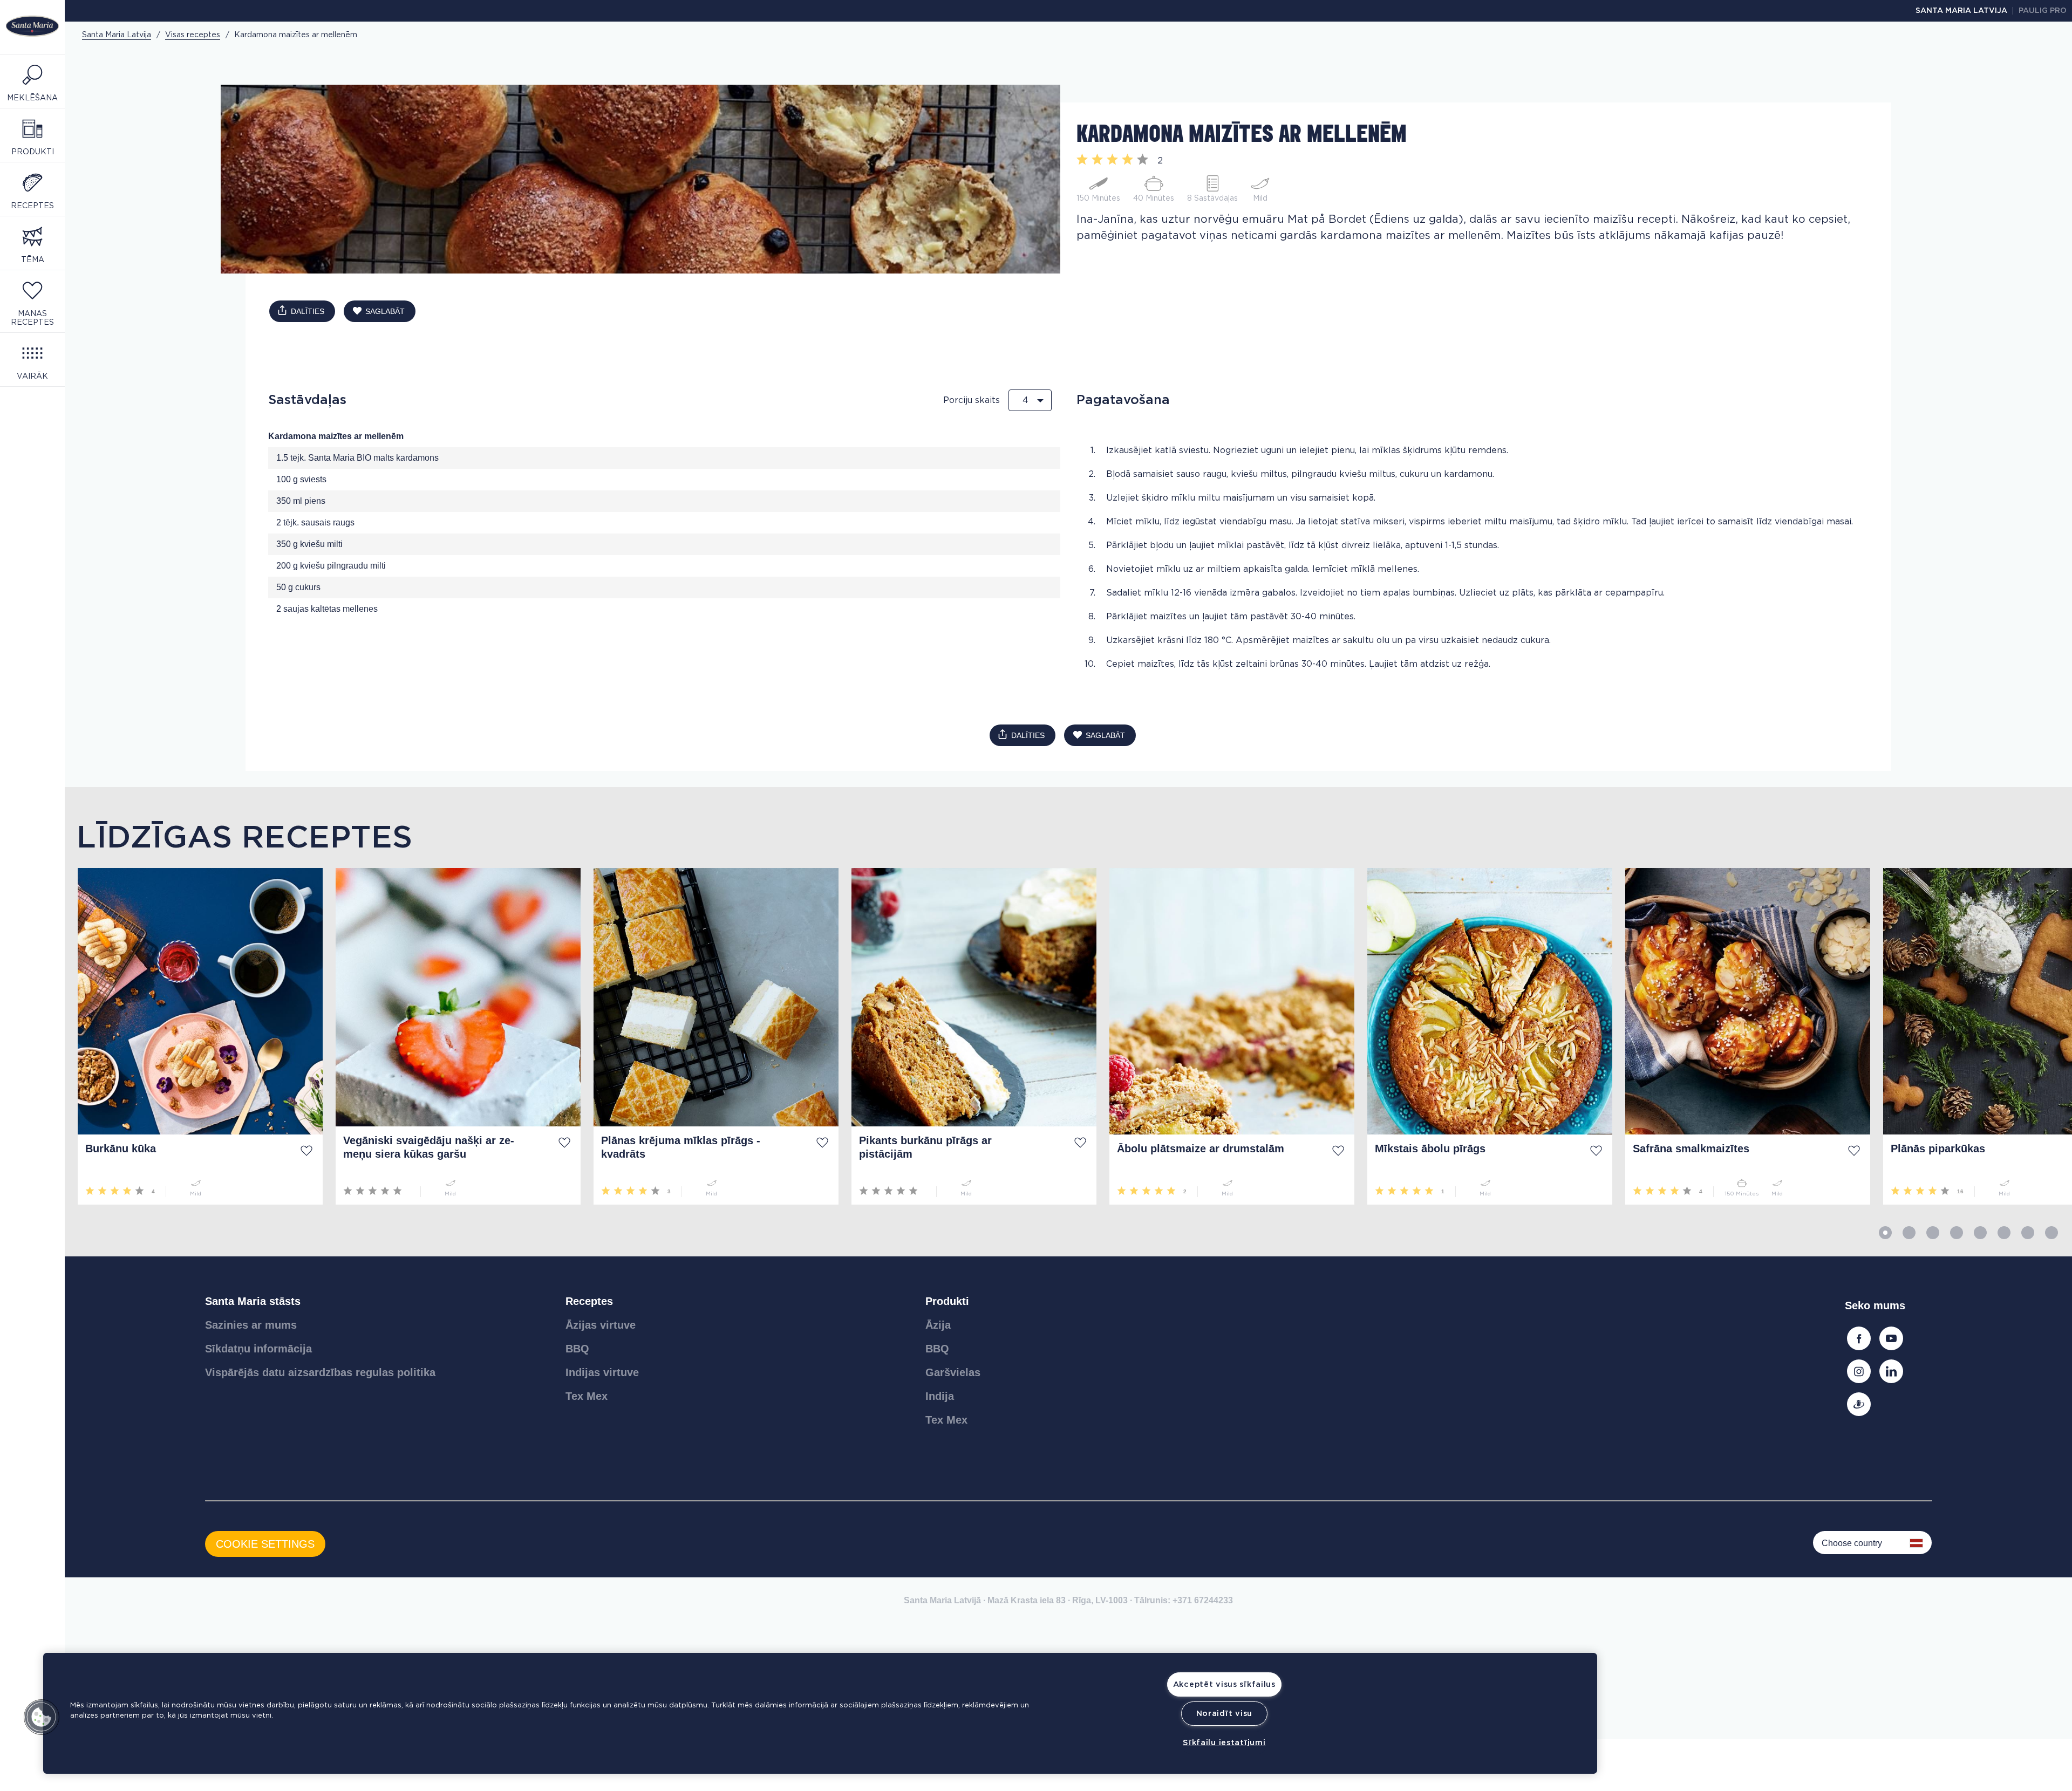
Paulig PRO (2043, 11)
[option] (194, 1036)
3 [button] (1933, 1233)
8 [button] (2051, 1233)
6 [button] (2004, 1233)
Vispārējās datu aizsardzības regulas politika (320, 1372)
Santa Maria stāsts (253, 1301)
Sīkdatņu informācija (258, 1349)
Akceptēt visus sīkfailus (1224, 1684)
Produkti (947, 1301)
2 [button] (1909, 1233)
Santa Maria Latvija (1961, 11)
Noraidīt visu (1224, 1714)
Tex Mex (587, 1396)
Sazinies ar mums (251, 1325)
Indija (940, 1396)
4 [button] (1957, 1233)
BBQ (577, 1349)
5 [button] (1980, 1233)
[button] (42, 1717)
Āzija (938, 1325)
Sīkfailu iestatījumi (1224, 1743)
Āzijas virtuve (601, 1325)
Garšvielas (953, 1372)
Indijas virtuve (602, 1372)
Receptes (589, 1301)
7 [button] (2028, 1233)
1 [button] (1885, 1233)
